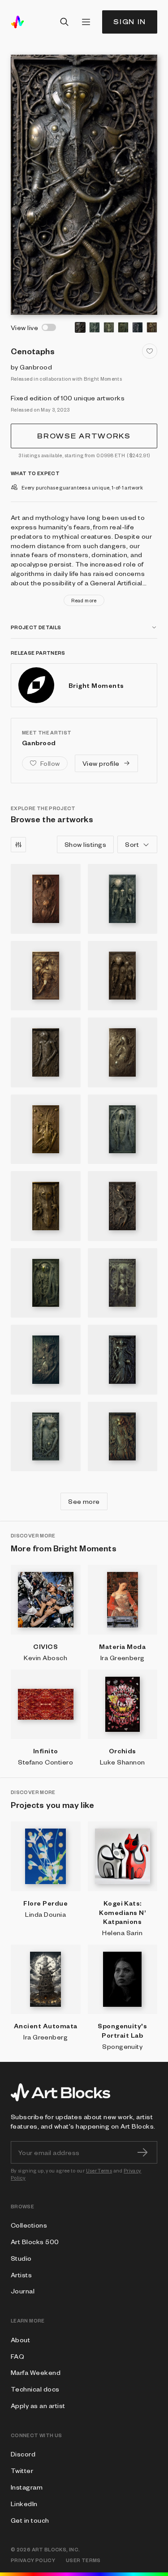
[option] (80, 327)
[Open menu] (86, 22)
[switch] (49, 327)
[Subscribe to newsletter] (142, 2152)
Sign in (130, 22)
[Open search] (65, 22)
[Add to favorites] (150, 351)
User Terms (99, 2170)
